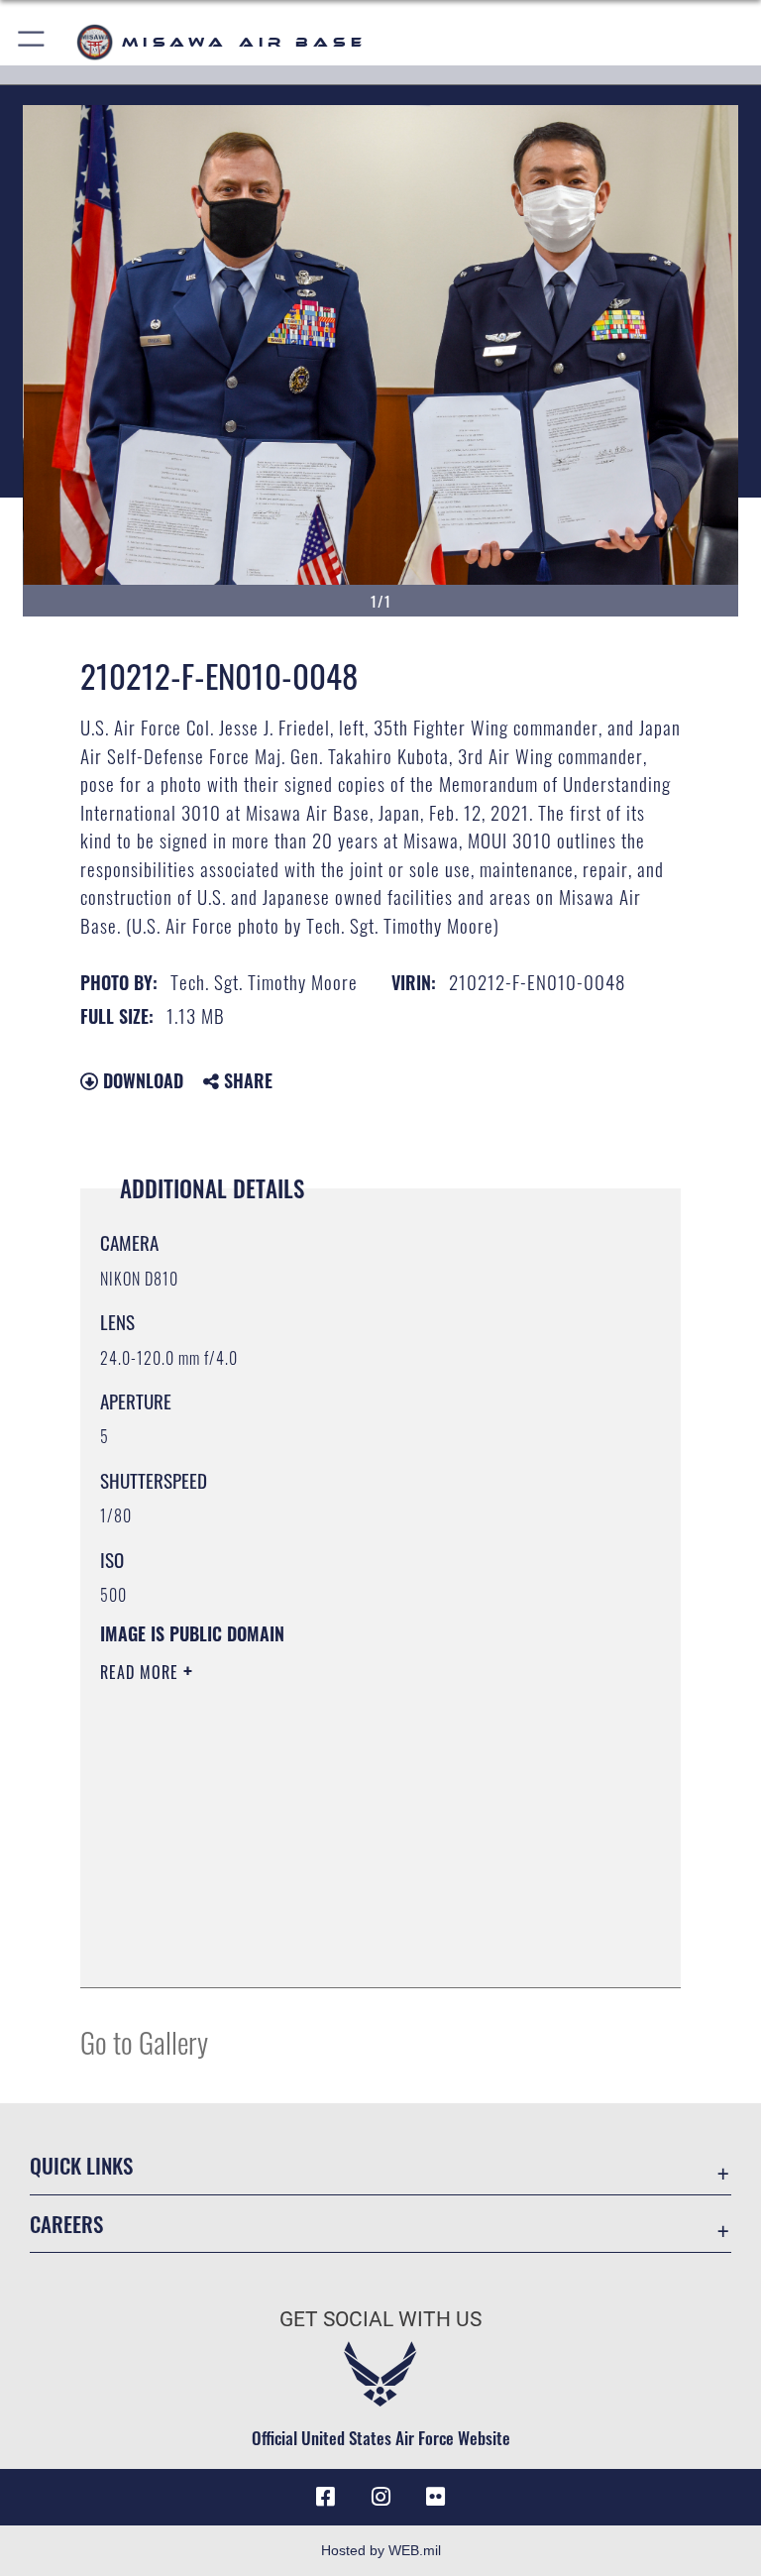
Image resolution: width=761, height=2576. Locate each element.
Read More (142, 1672)
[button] (32, 42)
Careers (66, 2224)
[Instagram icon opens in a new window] (380, 2497)
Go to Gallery (144, 2041)
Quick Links (81, 2165)
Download (141, 1080)
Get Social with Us (380, 2319)
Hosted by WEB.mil (381, 2550)
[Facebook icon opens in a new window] (325, 2497)
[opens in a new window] (436, 2497)
